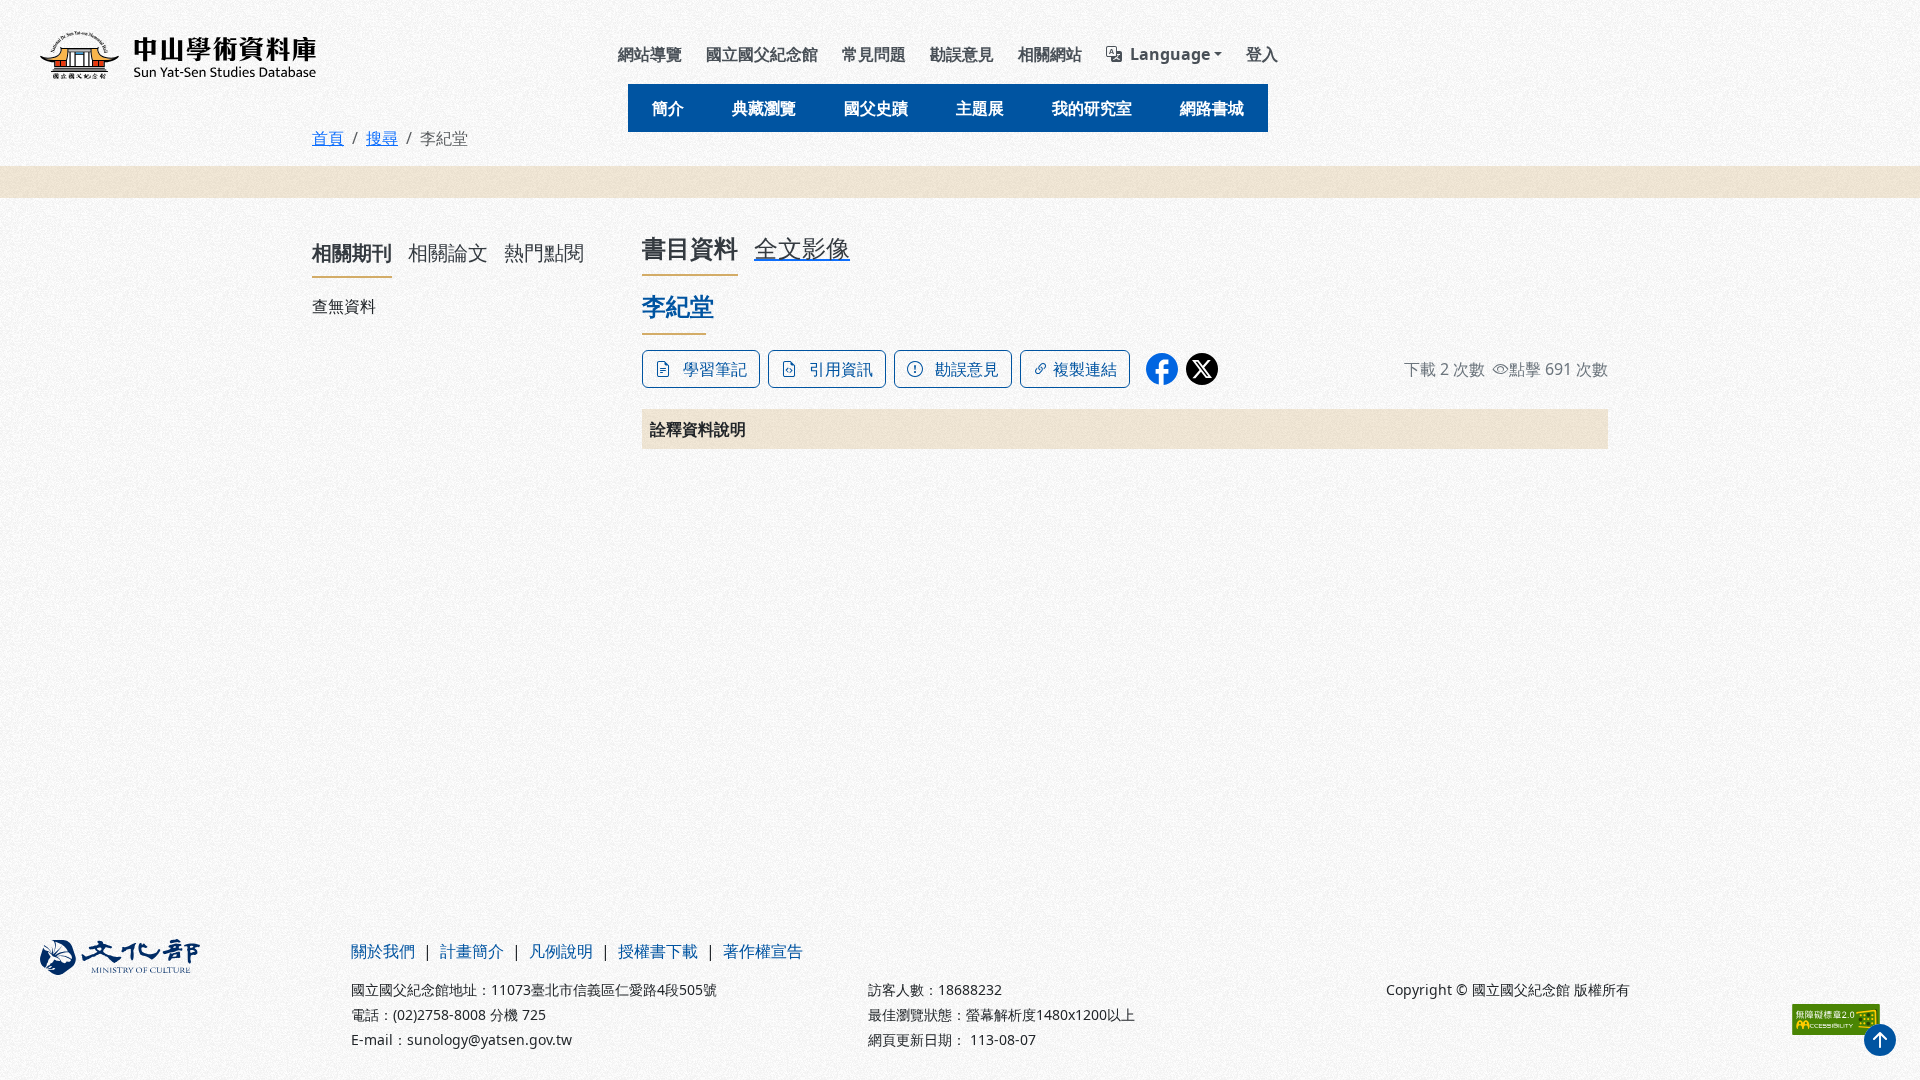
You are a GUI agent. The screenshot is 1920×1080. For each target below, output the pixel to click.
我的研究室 (1092, 108)
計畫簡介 (472, 951)
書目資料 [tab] (690, 247)
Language (1170, 54)
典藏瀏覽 (764, 108)
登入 (1262, 54)
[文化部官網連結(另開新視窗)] (183, 994)
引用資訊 (841, 369)
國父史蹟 (876, 108)
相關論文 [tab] (448, 252)
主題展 (980, 108)
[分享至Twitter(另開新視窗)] (1202, 369)
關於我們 (383, 951)
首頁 (328, 138)
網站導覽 (650, 54)
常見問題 (874, 54)
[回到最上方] (1880, 1040)
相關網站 (1050, 54)
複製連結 (1085, 369)
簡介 (668, 108)
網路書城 (1212, 108)
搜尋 (382, 138)
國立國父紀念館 (762, 54)
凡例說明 (561, 951)
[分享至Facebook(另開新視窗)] (1162, 369)
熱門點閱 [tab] (544, 252)
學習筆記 (715, 369)
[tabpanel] (465, 306)
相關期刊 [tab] (352, 252)
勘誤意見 (962, 54)
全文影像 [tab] (802, 247)
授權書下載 (658, 951)
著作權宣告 (763, 951)
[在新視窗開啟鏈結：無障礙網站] (1836, 1019)
